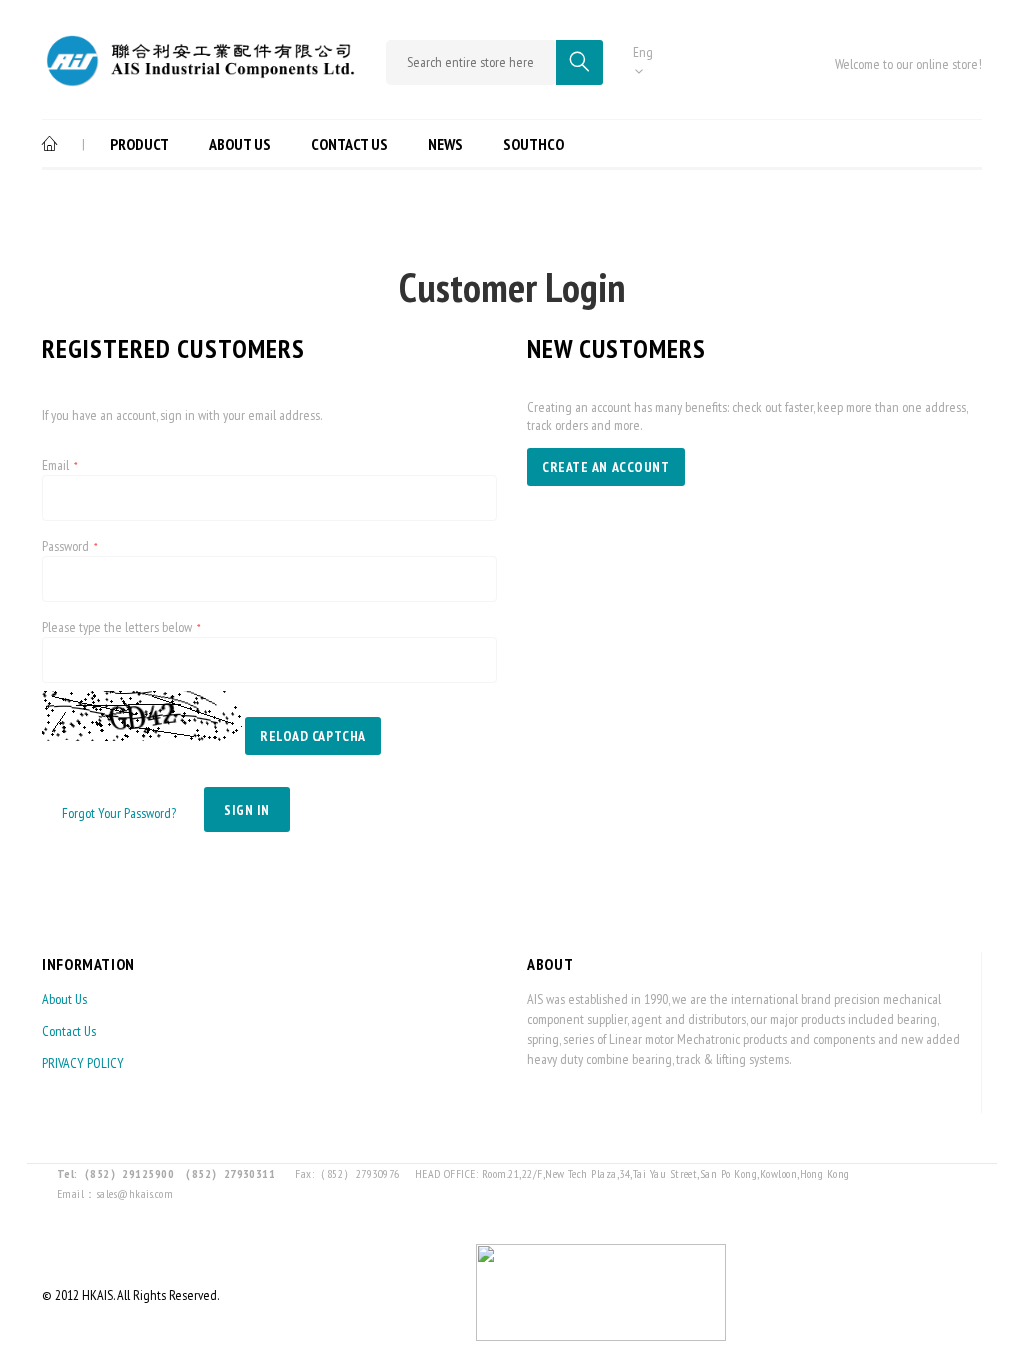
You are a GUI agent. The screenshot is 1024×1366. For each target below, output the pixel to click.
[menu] (310, 143)
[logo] (199, 76)
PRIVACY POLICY (83, 1063)
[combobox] (471, 62)
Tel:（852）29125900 (115, 1173)
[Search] (579, 62)
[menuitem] (57, 143)
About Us (64, 999)
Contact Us (69, 1031)
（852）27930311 (227, 1173)
